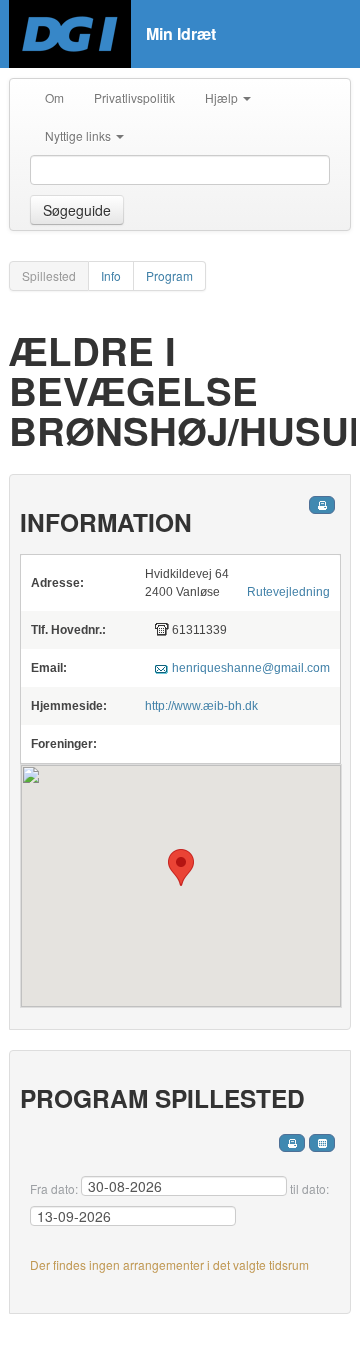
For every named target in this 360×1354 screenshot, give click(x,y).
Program (169, 275)
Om (54, 97)
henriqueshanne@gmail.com (251, 668)
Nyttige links (79, 135)
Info (111, 275)
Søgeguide (77, 210)
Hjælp (223, 97)
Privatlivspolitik (134, 97)
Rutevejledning (288, 592)
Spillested (49, 275)
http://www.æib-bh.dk (201, 706)
